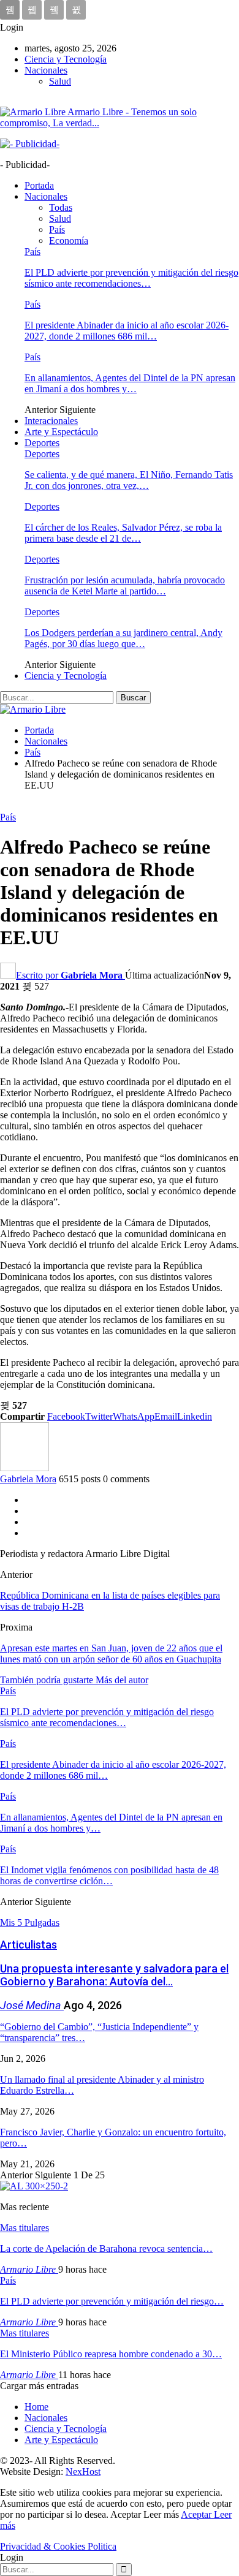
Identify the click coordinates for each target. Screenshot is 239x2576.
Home (36, 2407)
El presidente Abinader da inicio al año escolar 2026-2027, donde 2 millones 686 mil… (127, 331)
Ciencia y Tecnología (66, 59)
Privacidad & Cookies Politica (58, 2546)
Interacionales (51, 421)
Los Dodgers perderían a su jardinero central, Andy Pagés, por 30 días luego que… (123, 638)
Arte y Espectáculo (61, 432)
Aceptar (197, 2514)
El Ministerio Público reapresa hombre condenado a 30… (111, 2354)
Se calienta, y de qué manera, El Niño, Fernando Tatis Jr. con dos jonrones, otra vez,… (129, 480)
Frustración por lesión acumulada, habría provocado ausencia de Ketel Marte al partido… (125, 585)
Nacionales (46, 70)
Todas (61, 207)
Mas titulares (25, 2228)
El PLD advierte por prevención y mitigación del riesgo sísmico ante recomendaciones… (131, 278)
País (57, 229)
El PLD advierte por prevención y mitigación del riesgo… (112, 2301)
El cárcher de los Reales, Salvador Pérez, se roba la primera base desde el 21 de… (123, 533)
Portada (39, 185)
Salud (60, 81)
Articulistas (28, 1945)
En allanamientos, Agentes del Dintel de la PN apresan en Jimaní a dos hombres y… (130, 383)
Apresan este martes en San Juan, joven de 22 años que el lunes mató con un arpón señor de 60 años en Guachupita (111, 1654)
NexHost (83, 2472)
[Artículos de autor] (25, 1468)
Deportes (42, 443)
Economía (69, 241)
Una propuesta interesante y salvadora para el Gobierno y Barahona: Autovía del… (114, 1975)
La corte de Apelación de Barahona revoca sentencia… (106, 2248)
